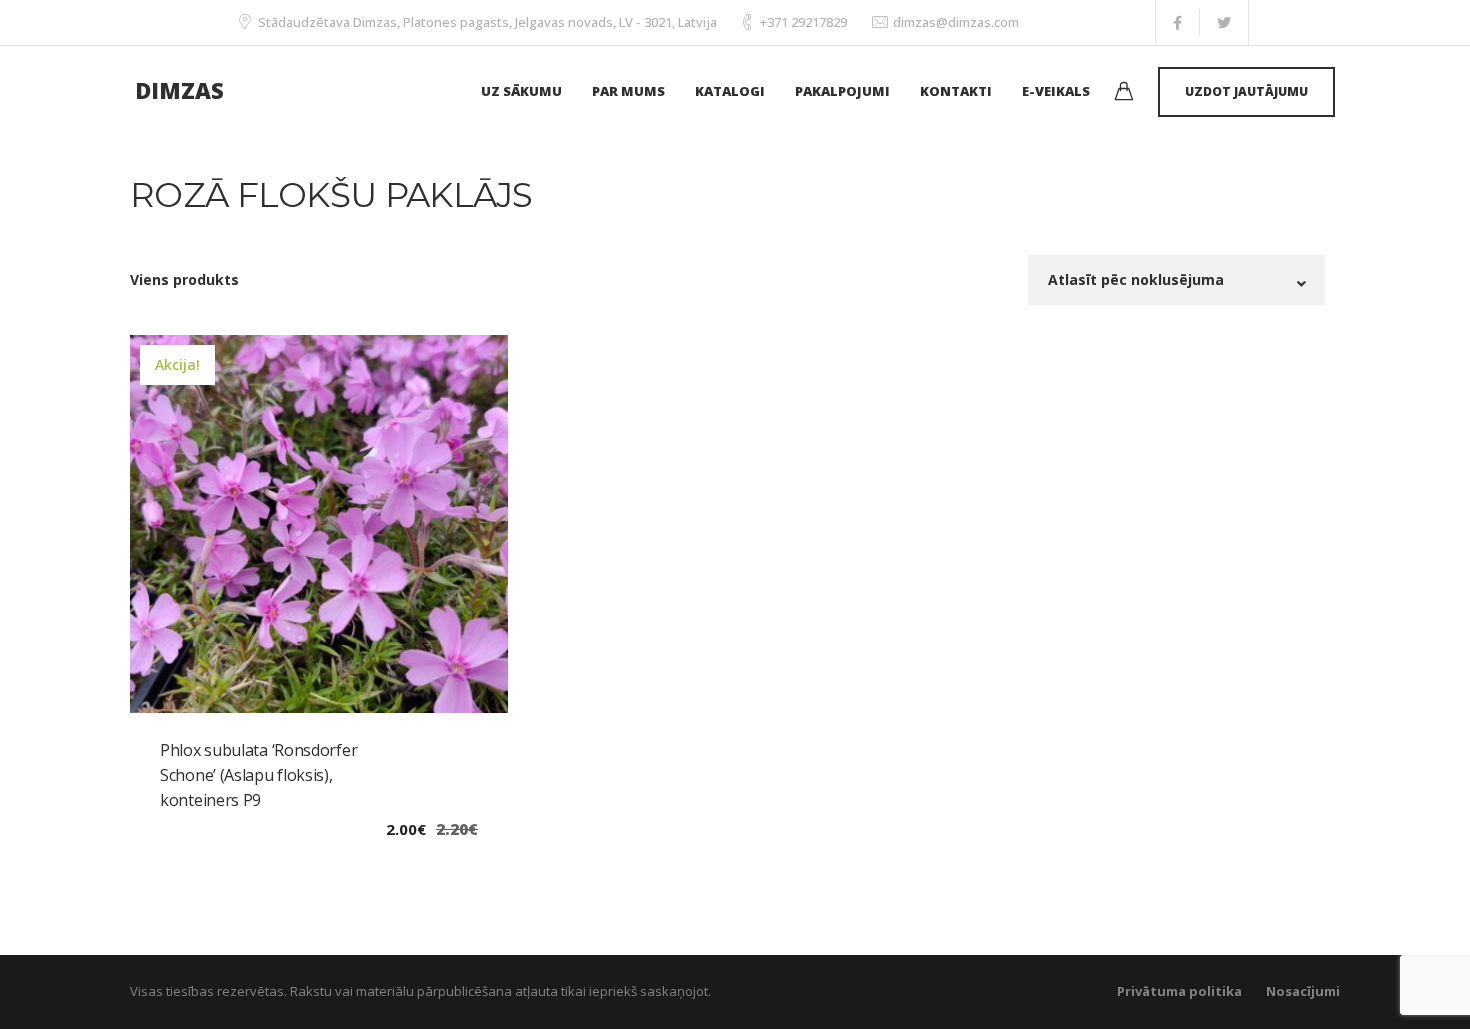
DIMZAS (179, 90)
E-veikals (1056, 91)
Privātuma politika (1179, 991)
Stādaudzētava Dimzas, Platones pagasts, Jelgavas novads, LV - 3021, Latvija (487, 22)
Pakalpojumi (842, 91)
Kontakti (956, 91)
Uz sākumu (521, 91)
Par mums (628, 91)
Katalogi (730, 91)
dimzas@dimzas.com (956, 22)
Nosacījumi (1303, 991)
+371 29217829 (803, 22)
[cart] (1124, 93)
